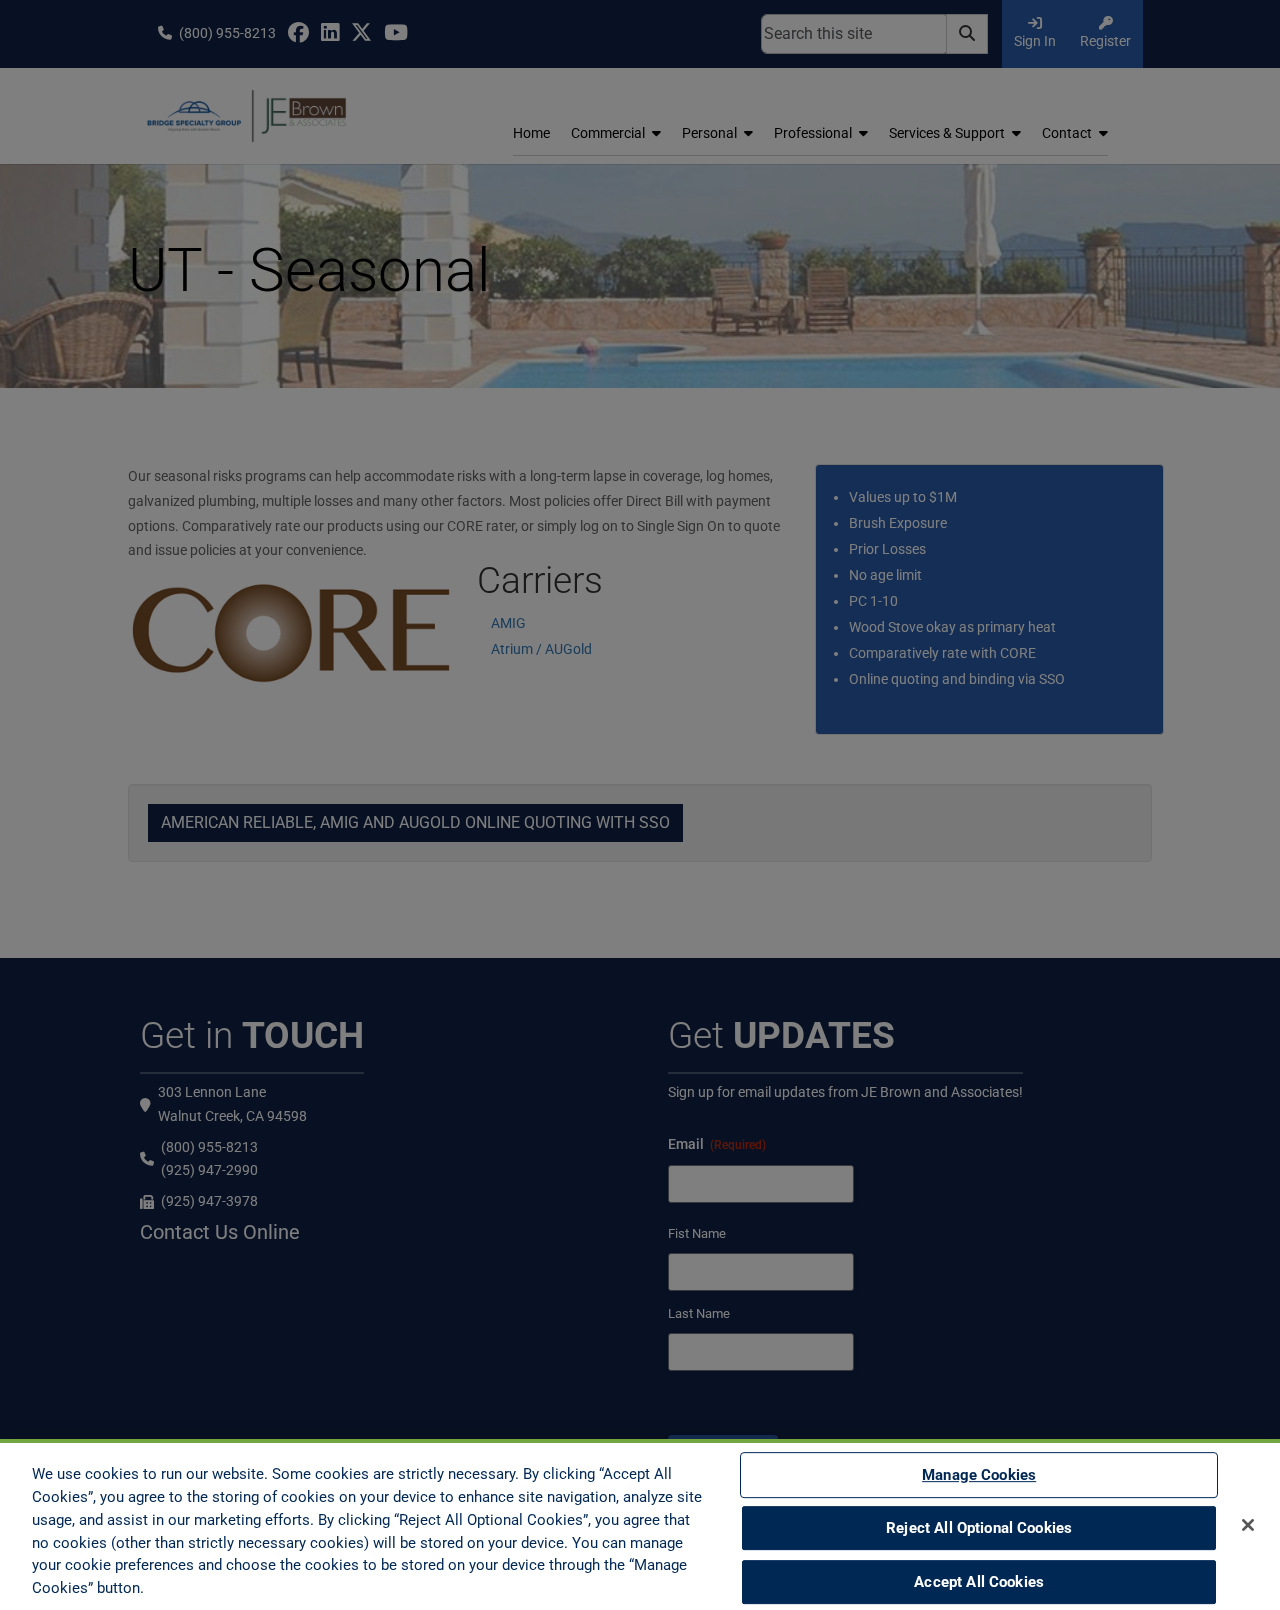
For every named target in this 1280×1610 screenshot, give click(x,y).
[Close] (1248, 1525)
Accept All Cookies (979, 1582)
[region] (640, 1524)
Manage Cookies (979, 1475)
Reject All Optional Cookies (979, 1528)
